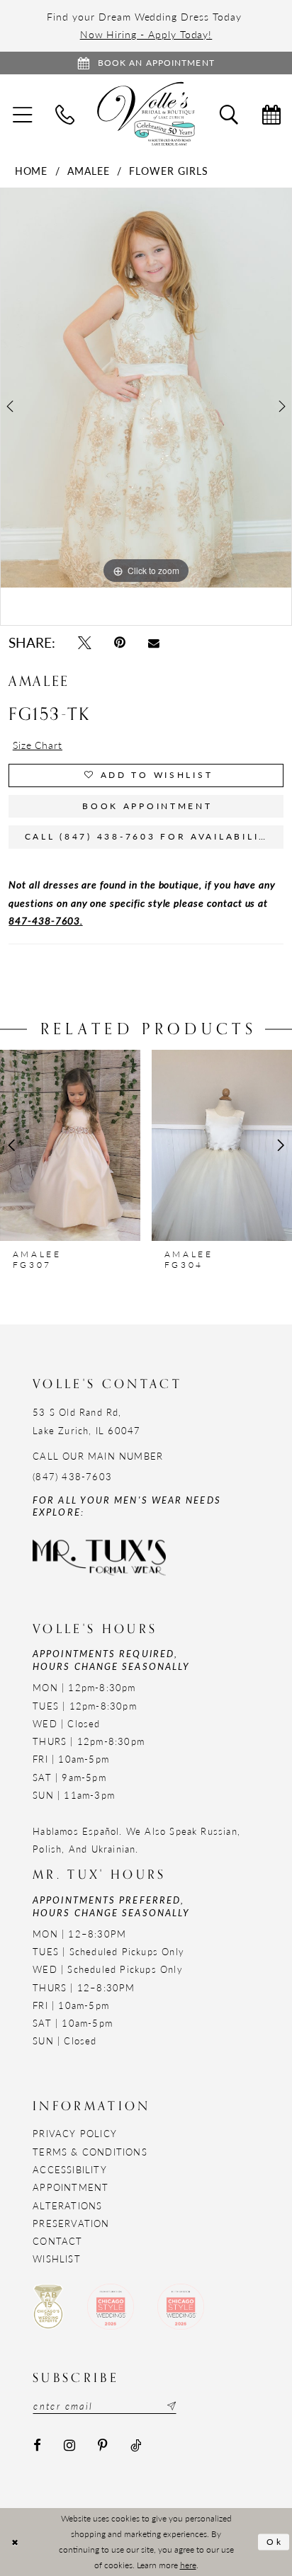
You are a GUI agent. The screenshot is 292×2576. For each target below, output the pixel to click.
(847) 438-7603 (72, 1476)
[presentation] (70, 1145)
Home (32, 171)
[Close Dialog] (15, 2542)
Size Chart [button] (38, 745)
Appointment (71, 2187)
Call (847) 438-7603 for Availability (150, 836)
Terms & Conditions (90, 2152)
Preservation (71, 2223)
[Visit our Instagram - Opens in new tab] (69, 2445)
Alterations (67, 2205)
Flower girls (168, 171)
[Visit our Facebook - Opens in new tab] (37, 2445)
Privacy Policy (75, 2133)
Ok (275, 2542)
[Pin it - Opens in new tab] (120, 643)
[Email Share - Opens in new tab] (154, 643)
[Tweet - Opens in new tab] (85, 643)
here (188, 2565)
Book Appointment (147, 806)
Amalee (89, 171)
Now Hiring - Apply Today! (146, 34)
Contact (57, 2241)
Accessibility (70, 2169)
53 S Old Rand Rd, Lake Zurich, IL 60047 (86, 1421)
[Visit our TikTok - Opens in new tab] (136, 2445)
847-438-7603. (45, 920)
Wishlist (57, 2259)
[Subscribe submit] (170, 2405)
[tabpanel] (146, 388)
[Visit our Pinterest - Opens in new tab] (103, 2445)
